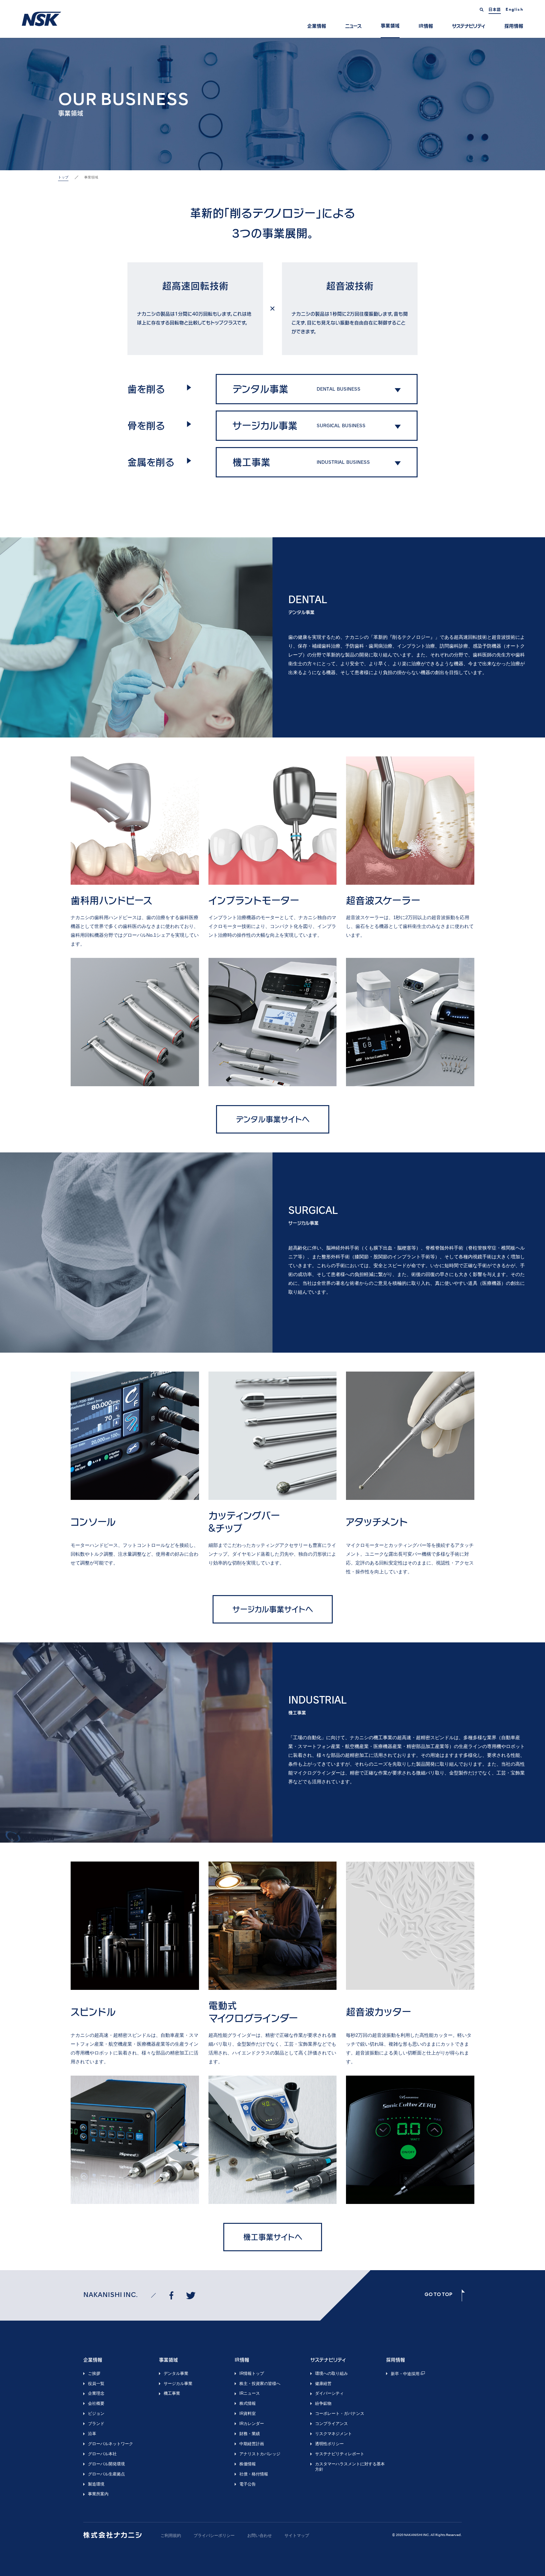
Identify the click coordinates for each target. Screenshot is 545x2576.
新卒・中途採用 (405, 2374)
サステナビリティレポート (340, 2454)
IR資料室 (248, 2413)
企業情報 (317, 26)
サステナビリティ (469, 26)
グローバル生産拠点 (106, 2474)
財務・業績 (250, 2434)
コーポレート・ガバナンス (340, 2413)
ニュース (353, 26)
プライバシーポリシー (214, 2535)
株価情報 (248, 2464)
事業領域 (390, 26)
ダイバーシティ (329, 2393)
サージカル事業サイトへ (273, 1609)
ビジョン (96, 2413)
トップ (63, 177)
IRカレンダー (252, 2424)
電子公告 (248, 2484)
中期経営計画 (252, 2444)
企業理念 (96, 2393)
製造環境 (96, 2484)
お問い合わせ (260, 2535)
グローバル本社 (102, 2454)
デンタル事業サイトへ (273, 1119)
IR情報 (426, 26)
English (514, 10)
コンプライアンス (331, 2424)
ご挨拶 (94, 2373)
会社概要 (96, 2403)
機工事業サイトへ (273, 2237)
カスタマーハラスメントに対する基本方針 (350, 2467)
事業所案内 (98, 2494)
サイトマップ (297, 2535)
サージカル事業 (178, 2384)
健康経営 (323, 2384)
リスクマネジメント (334, 2434)
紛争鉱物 (323, 2403)
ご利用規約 (171, 2535)
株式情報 (248, 2403)
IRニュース (250, 2393)
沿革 (92, 2434)
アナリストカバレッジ (260, 2454)
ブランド (96, 2424)
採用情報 (514, 26)
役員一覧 (96, 2384)
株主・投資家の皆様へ (260, 2384)
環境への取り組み (331, 2373)
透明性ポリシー (329, 2444)
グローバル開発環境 (106, 2464)
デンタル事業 (176, 2373)
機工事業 (172, 2393)
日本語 (495, 9)
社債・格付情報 (254, 2474)
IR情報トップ (252, 2373)
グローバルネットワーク (111, 2444)
